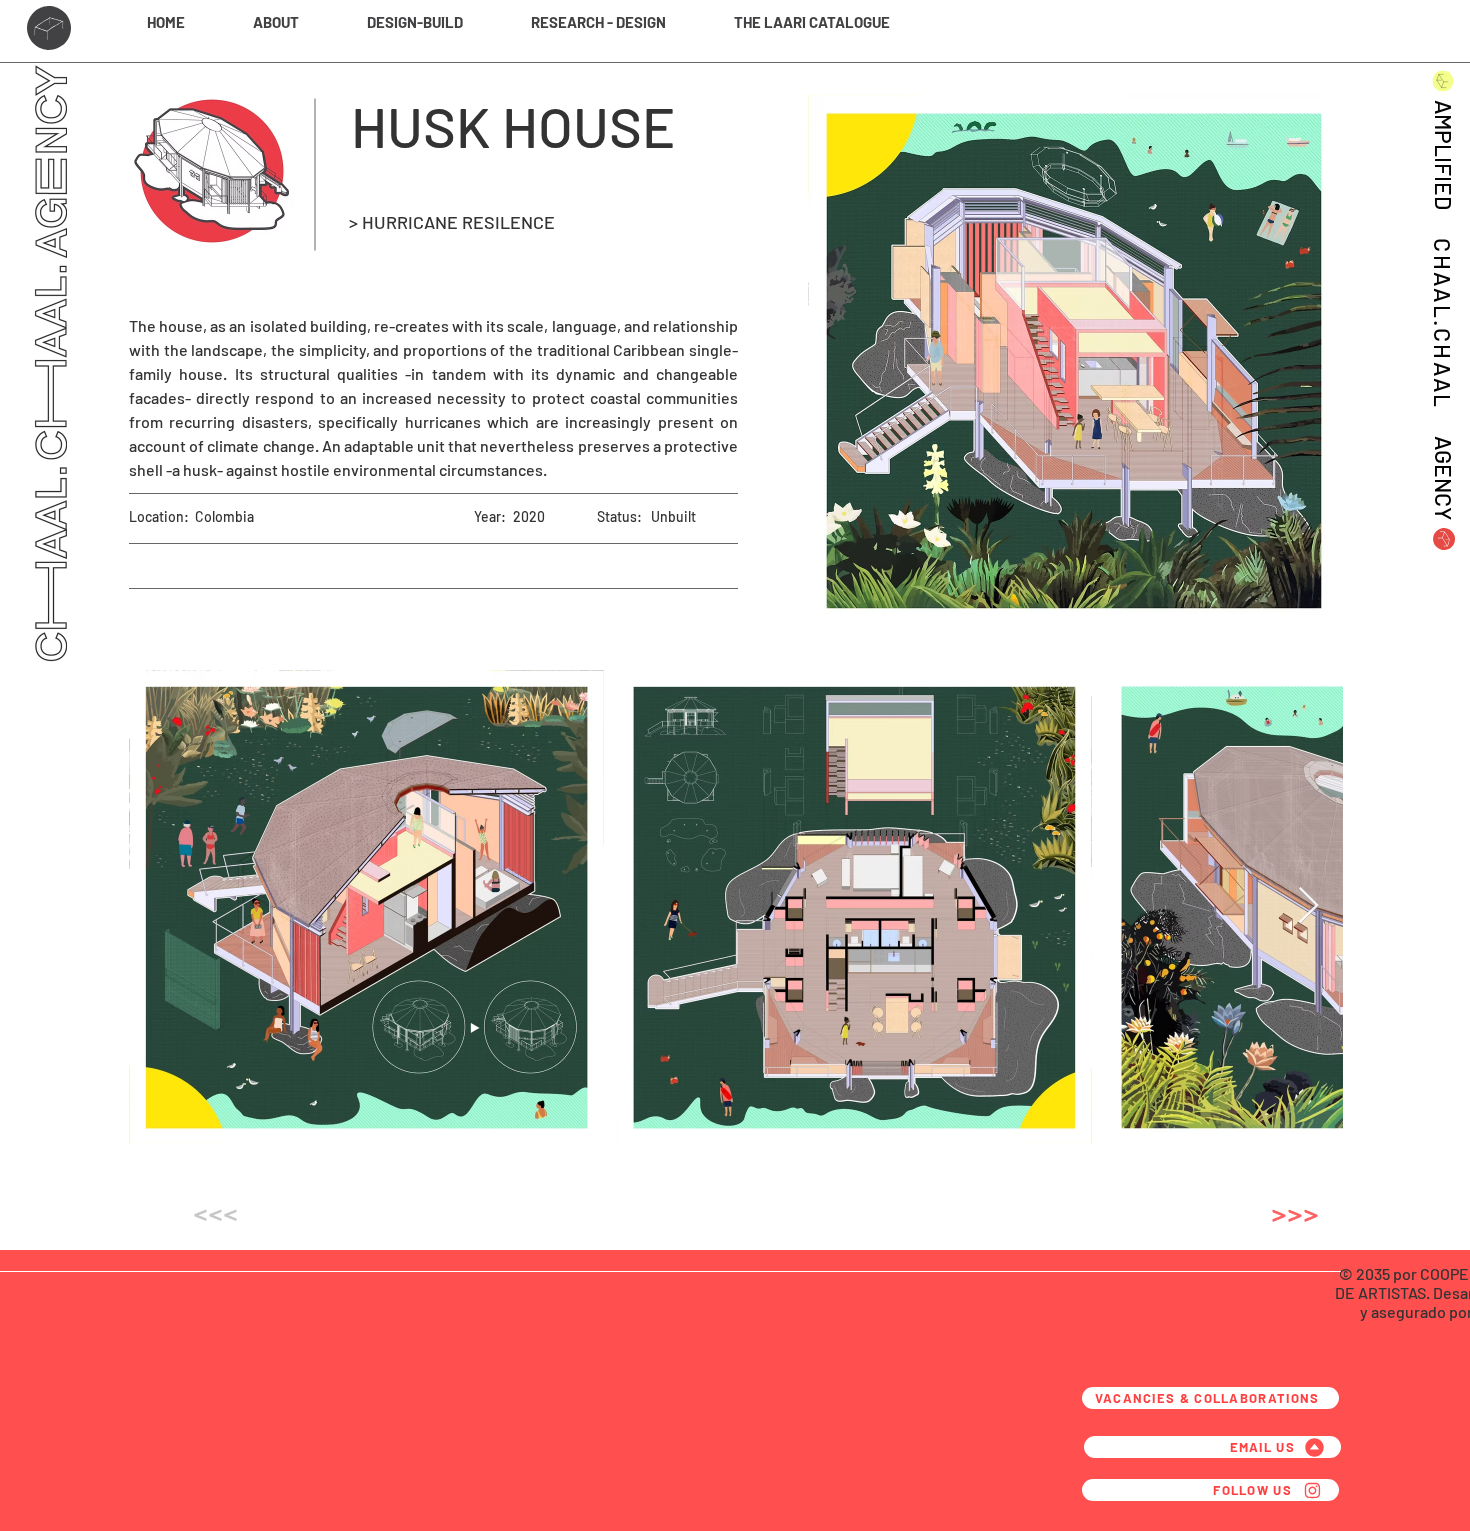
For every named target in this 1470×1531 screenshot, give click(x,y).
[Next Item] (1308, 906)
